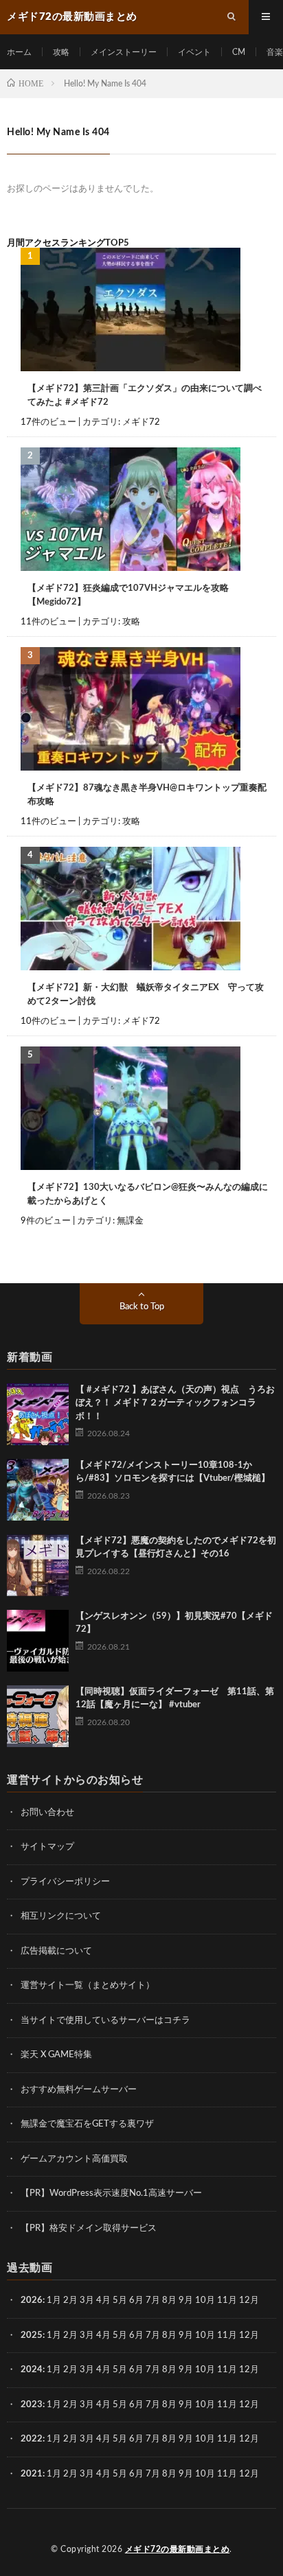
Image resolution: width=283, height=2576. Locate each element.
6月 (136, 2300)
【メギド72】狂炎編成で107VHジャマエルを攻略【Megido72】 (128, 595)
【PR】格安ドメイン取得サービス (89, 2228)
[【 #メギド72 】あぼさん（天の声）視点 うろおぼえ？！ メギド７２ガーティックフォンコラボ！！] (38, 1414)
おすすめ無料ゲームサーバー (79, 2090)
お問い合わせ (47, 1813)
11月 (227, 2335)
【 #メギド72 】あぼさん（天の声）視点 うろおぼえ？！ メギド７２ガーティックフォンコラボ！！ (175, 1403)
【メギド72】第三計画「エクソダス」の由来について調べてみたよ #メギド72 (145, 396)
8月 (169, 2300)
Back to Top (142, 1307)
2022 (32, 2439)
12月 (249, 2335)
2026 (32, 2300)
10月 (205, 2335)
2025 (32, 2335)
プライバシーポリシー (65, 1882)
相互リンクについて (61, 1916)
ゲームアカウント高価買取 (74, 2159)
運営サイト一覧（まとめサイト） (88, 1986)
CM (239, 52)
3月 (87, 2300)
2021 (32, 2474)
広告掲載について (56, 1951)
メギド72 (141, 422)
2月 (70, 2300)
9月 (186, 2335)
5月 (120, 2300)
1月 (54, 2300)
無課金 (130, 1221)
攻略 (61, 52)
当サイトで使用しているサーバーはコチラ (105, 2021)
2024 (32, 2370)
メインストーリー (124, 52)
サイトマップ (47, 1847)
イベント (194, 52)
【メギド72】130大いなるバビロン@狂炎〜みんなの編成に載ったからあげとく (148, 1194)
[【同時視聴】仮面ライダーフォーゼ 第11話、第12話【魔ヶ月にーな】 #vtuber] (38, 1716)
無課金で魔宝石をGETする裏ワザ (87, 2124)
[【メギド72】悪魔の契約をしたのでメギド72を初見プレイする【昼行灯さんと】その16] (38, 1565)
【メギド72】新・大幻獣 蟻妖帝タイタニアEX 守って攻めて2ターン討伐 (146, 995)
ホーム (19, 52)
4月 (103, 2300)
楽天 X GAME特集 (56, 2055)
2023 (32, 2405)
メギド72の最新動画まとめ (178, 2549)
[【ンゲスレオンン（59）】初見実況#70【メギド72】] (38, 1641)
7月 (153, 2300)
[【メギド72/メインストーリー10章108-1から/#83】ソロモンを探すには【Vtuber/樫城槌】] (38, 1490)
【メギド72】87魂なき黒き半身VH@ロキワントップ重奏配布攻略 (147, 795)
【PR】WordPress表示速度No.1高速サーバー (111, 2193)
